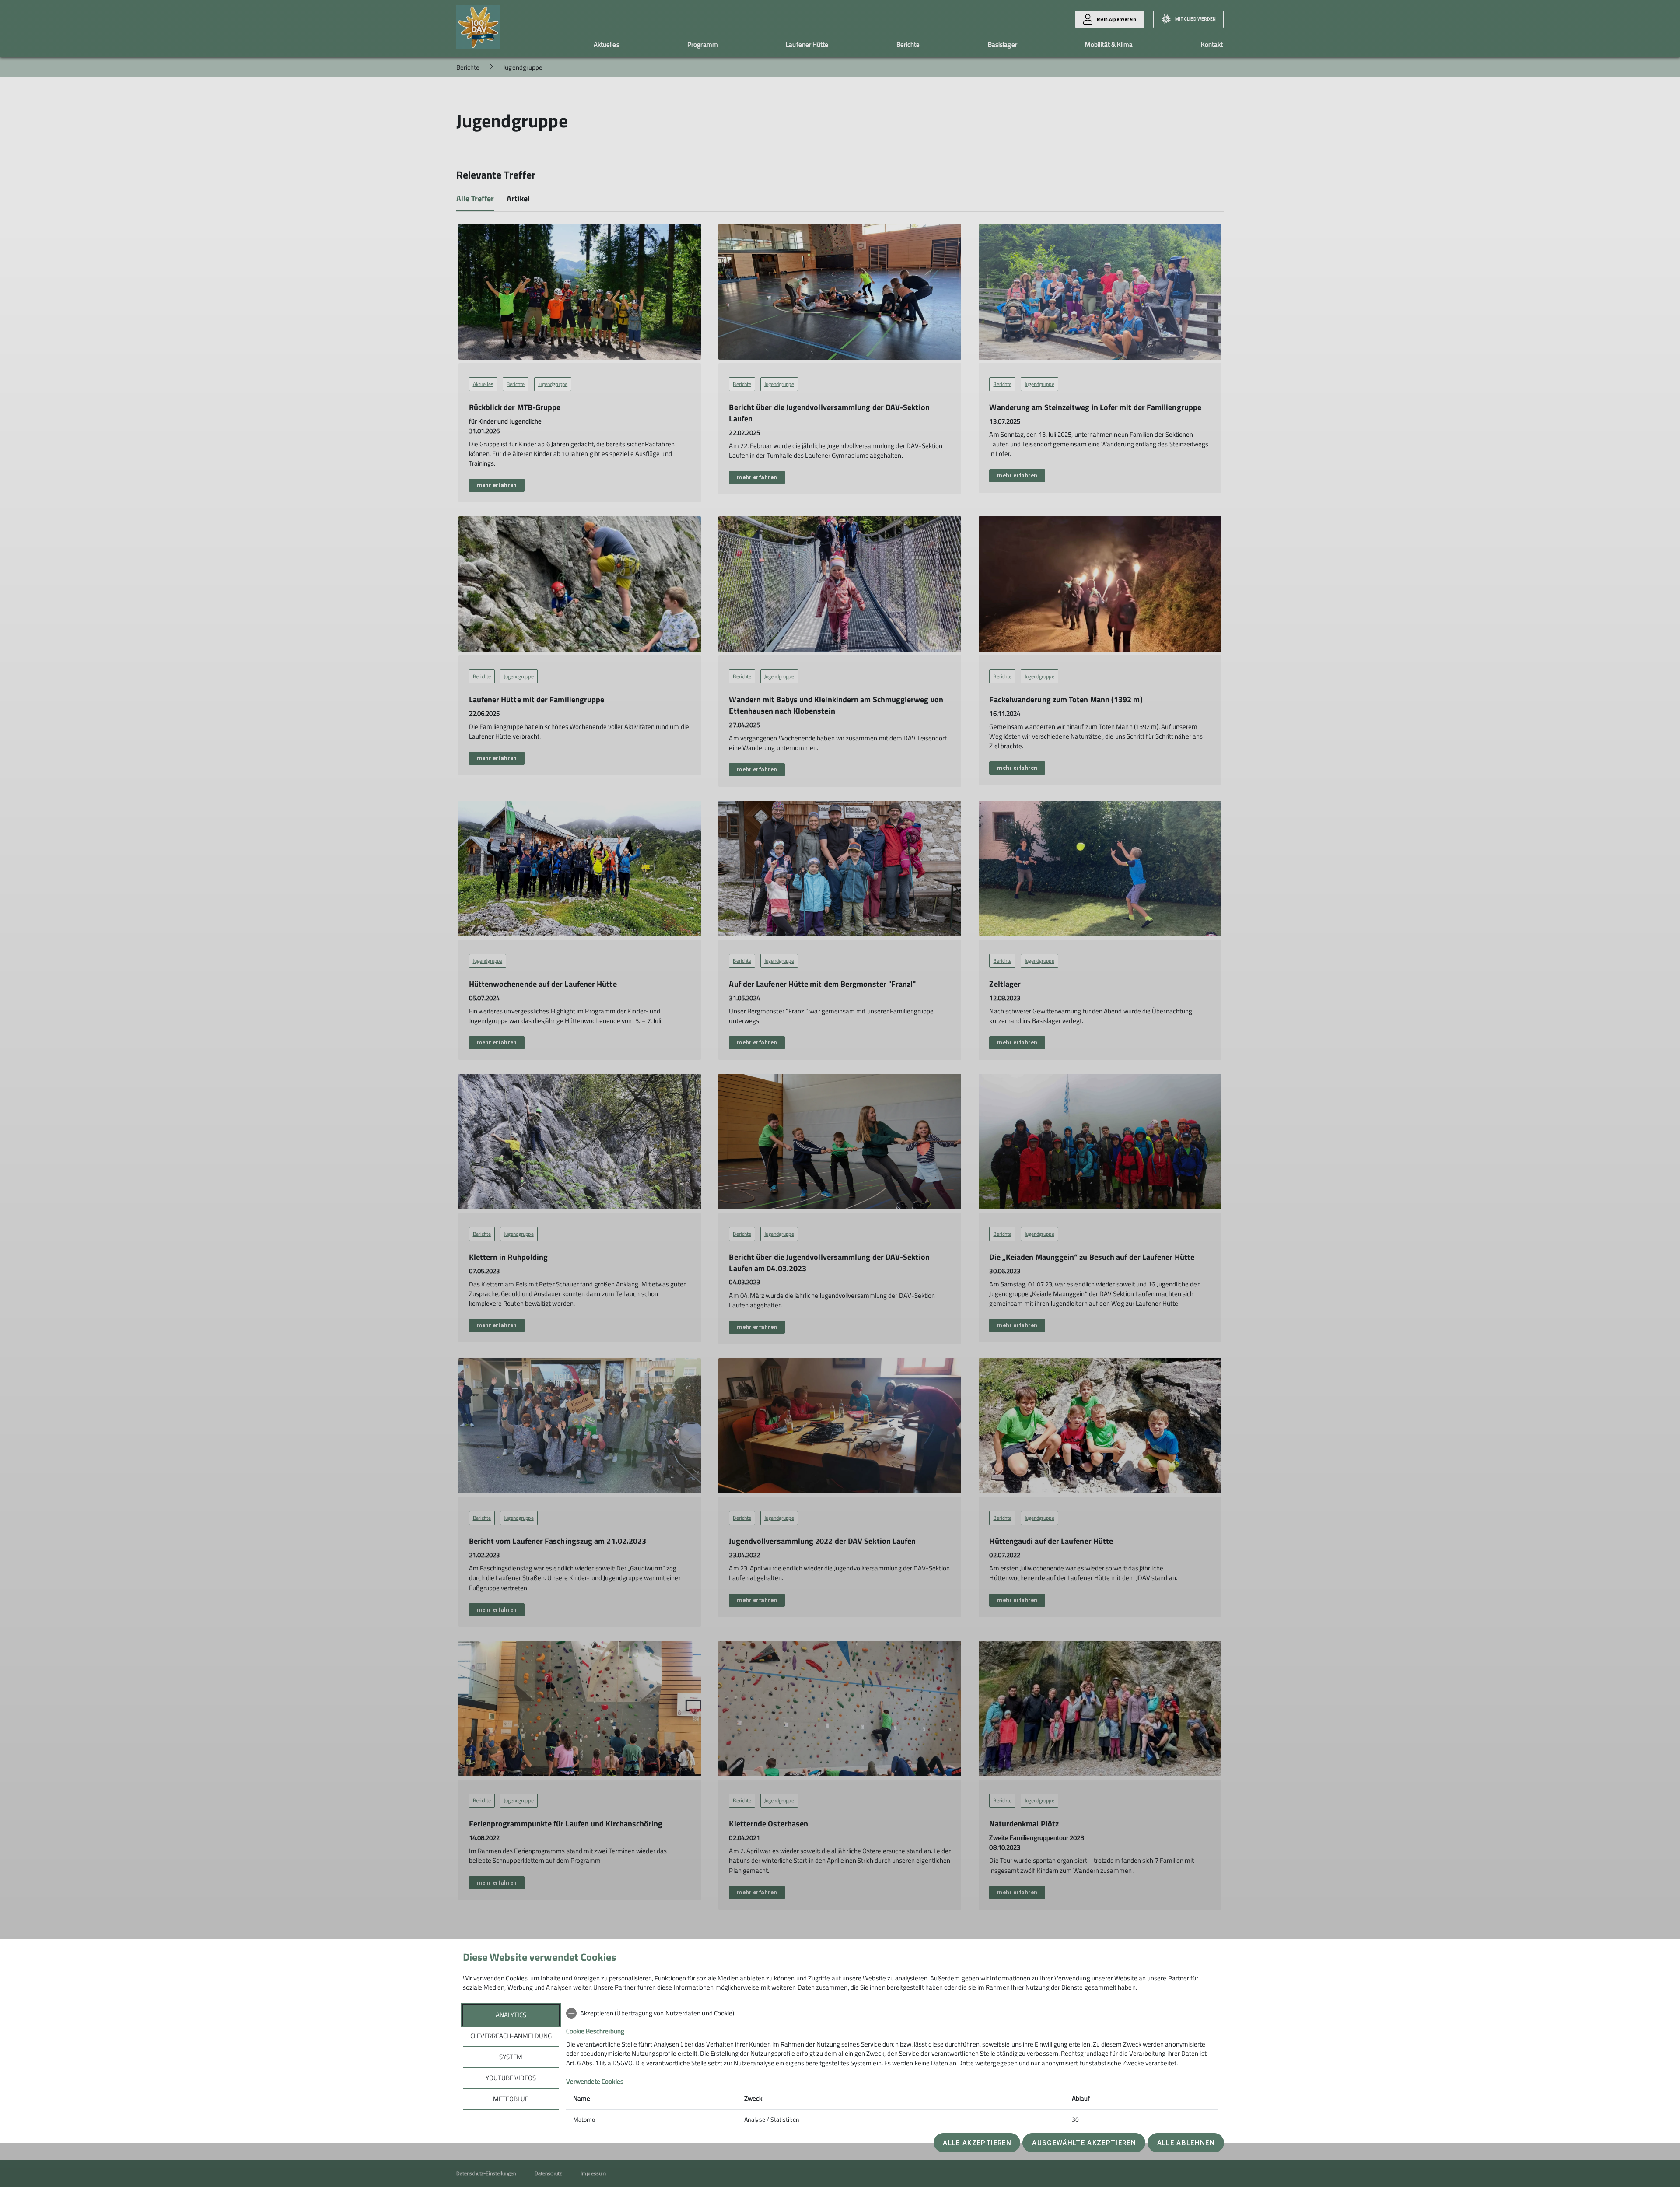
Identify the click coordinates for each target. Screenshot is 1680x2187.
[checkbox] (892, 2013)
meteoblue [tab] (511, 2099)
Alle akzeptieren (977, 2143)
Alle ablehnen (1186, 2143)
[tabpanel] (892, 2067)
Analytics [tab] (511, 2015)
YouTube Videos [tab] (511, 2078)
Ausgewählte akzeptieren (1084, 2143)
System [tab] (511, 2057)
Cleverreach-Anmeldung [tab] (511, 2036)
